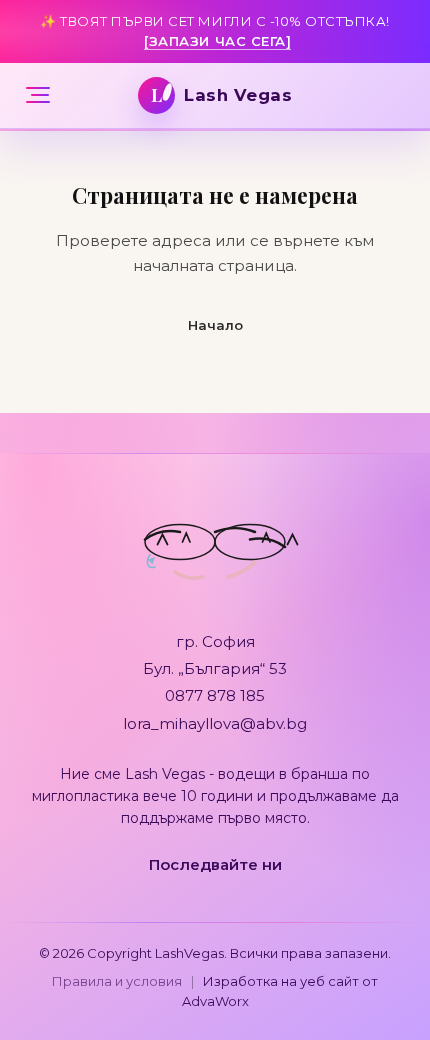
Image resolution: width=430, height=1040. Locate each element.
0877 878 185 (215, 695)
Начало (215, 325)
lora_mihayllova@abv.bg (215, 723)
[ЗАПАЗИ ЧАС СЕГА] (217, 41)
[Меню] (38, 95)
